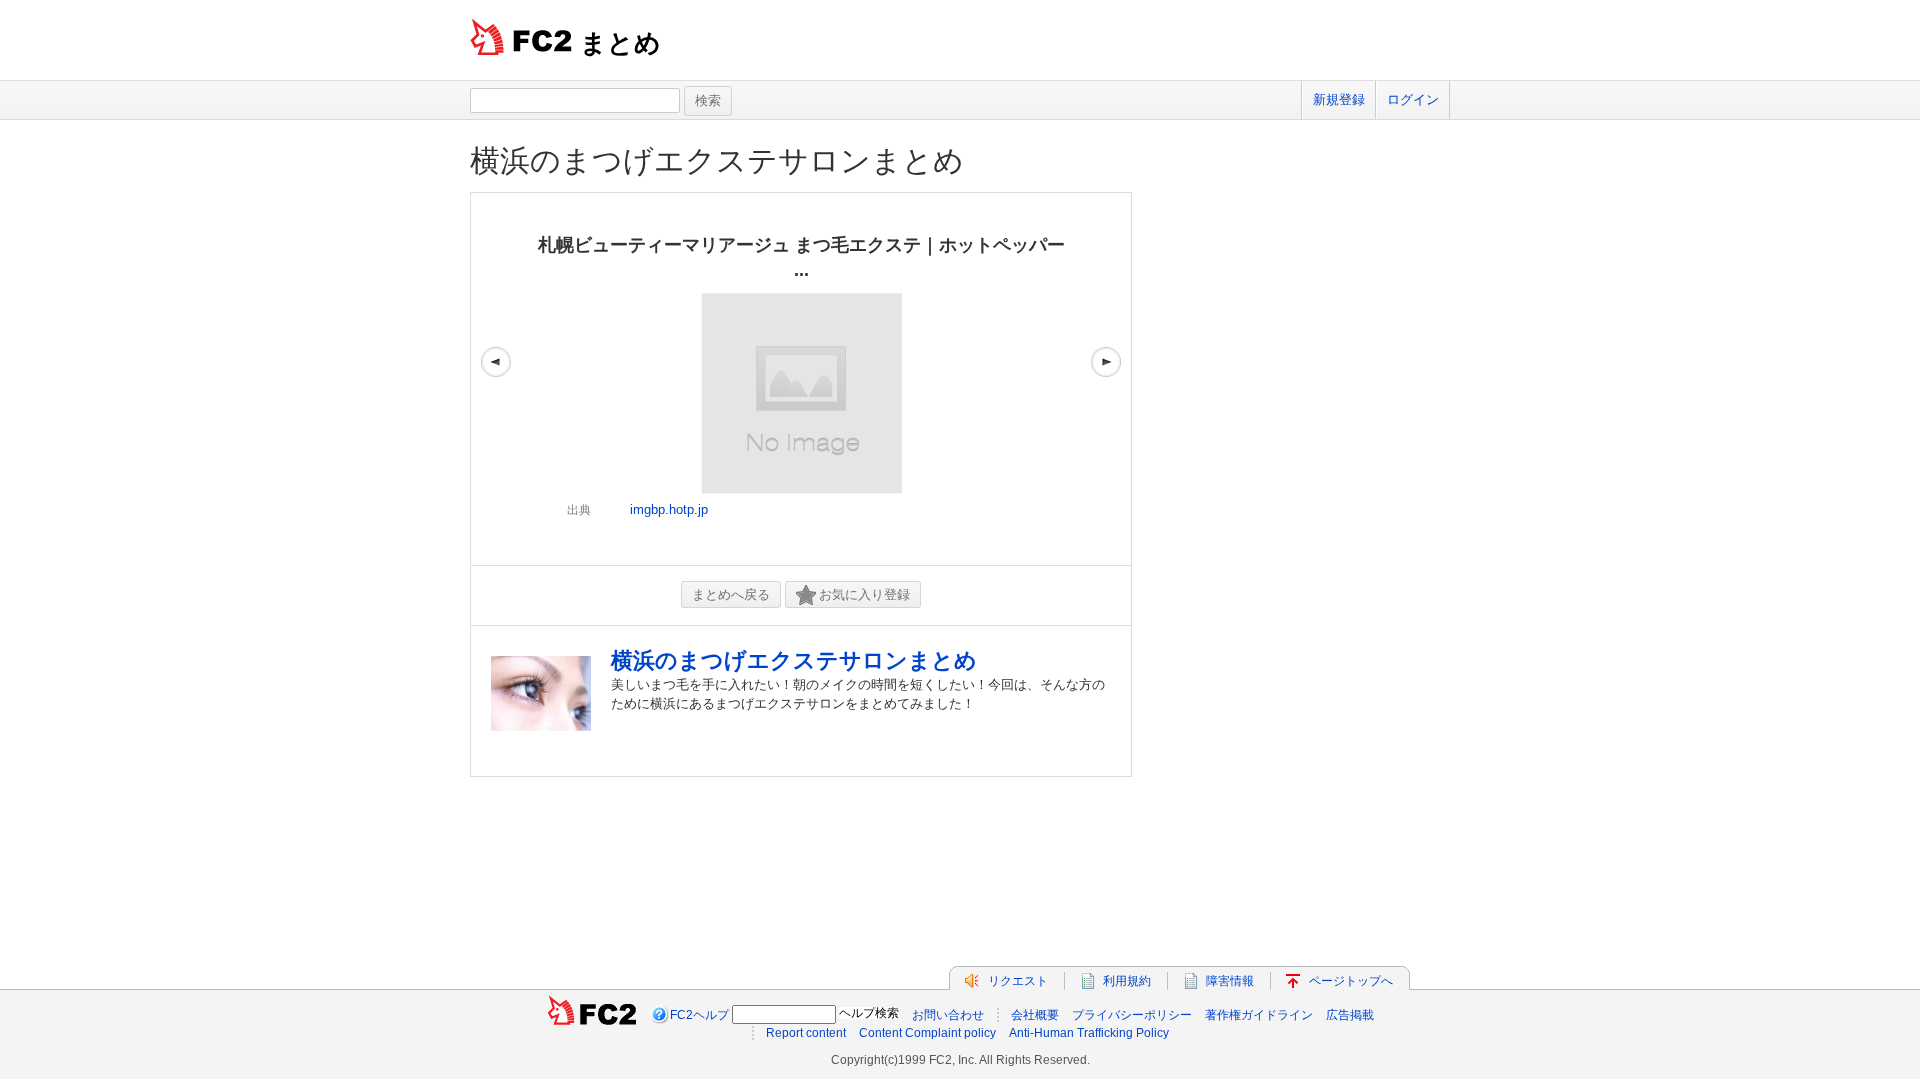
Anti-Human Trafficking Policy (1089, 1033)
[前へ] (496, 379)
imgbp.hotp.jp (669, 509)
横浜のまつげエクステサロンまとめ (717, 160)
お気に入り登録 (864, 594)
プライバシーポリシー (1132, 1015)
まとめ (620, 43)
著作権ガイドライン (1259, 1015)
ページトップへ (1351, 981)
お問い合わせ (948, 1015)
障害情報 (1230, 981)
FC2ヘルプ (699, 1015)
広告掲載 (1350, 1015)
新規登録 (1339, 99)
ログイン (1413, 99)
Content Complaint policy (927, 1033)
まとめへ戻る (731, 594)
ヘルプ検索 (869, 1013)
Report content (806, 1033)
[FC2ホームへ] (592, 1015)
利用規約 (1127, 981)
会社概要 (1035, 1015)
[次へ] (1106, 379)
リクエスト (1018, 981)
